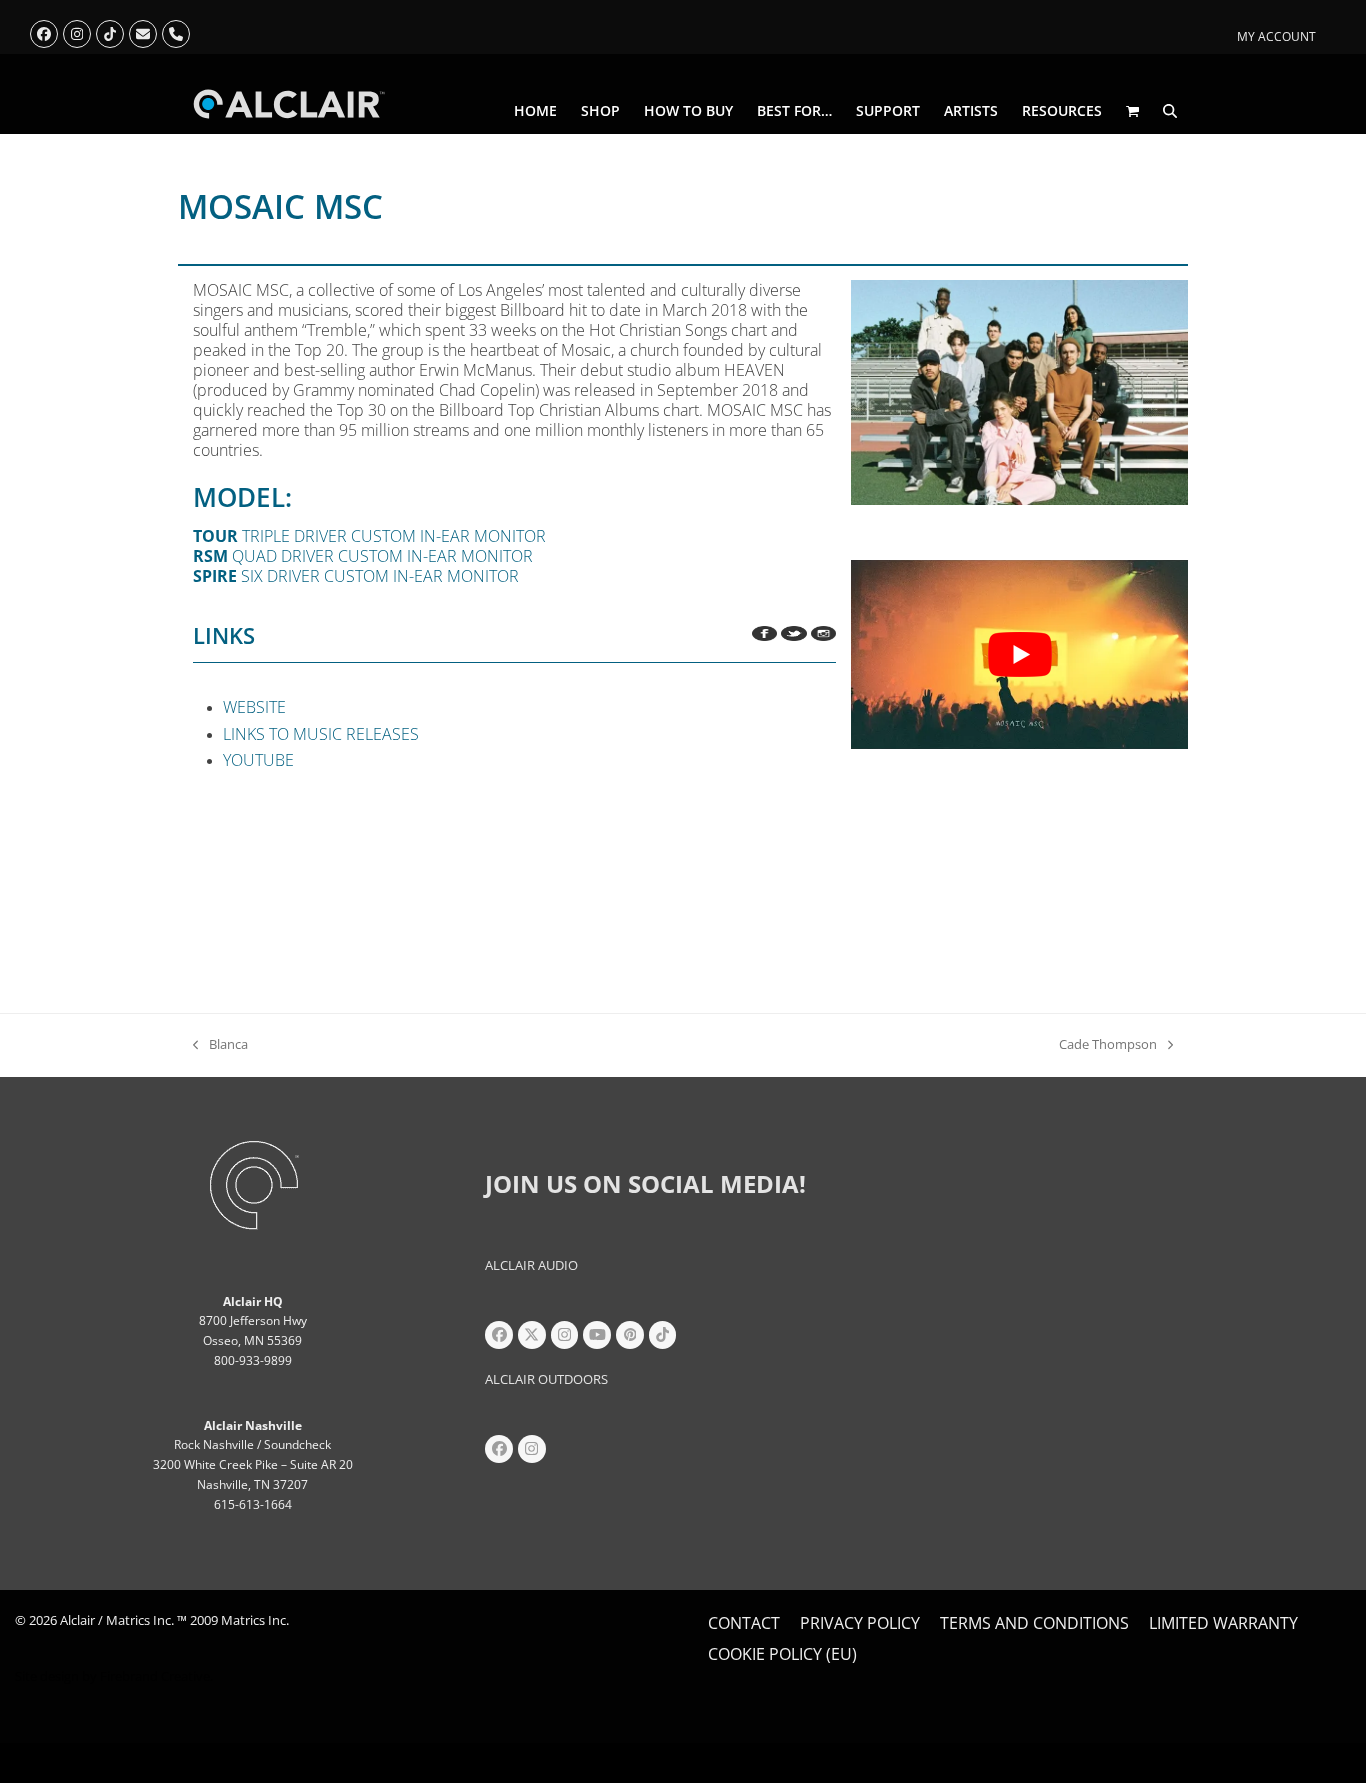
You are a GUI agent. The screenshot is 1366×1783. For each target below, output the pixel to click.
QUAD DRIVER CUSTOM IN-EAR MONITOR (363, 556)
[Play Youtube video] (1019, 654)
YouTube (258, 760)
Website (254, 707)
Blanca (220, 1045)
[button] (1132, 111)
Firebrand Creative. (156, 1676)
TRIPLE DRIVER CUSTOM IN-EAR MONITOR (369, 536)
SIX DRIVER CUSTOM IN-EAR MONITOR (356, 576)
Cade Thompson (1108, 1045)
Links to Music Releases (321, 734)
